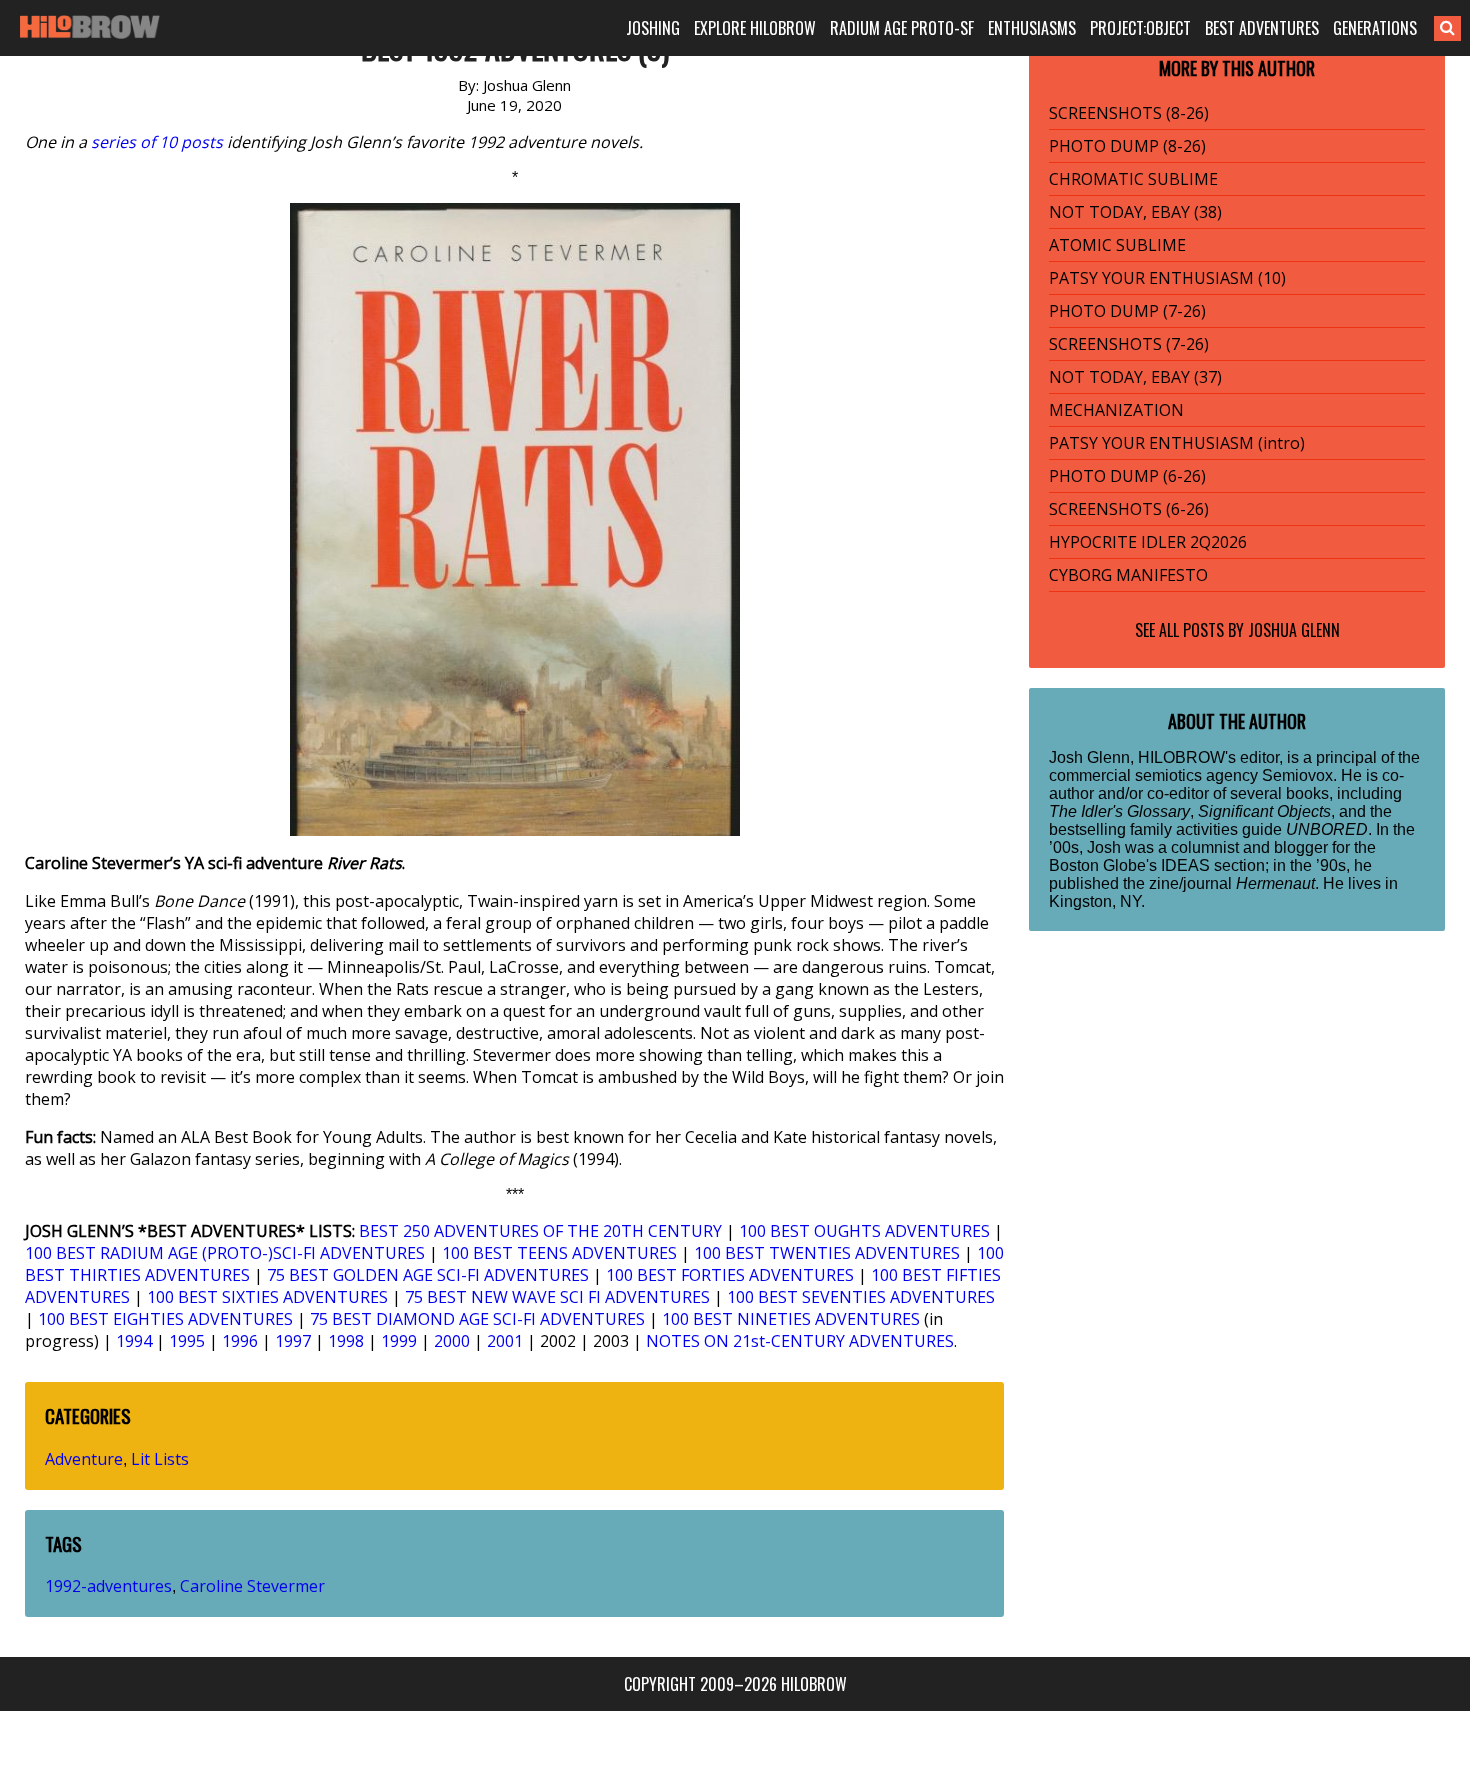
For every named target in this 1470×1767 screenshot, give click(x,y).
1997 (293, 1341)
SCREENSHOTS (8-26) (1129, 113)
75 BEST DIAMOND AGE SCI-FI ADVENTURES (477, 1319)
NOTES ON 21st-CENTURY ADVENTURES (800, 1341)
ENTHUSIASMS (1032, 28)
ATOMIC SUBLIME (1117, 245)
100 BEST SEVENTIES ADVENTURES (861, 1297)
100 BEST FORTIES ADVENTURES (730, 1275)
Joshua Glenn (1294, 630)
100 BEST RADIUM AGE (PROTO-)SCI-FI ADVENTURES (225, 1253)
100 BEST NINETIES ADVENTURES (791, 1319)
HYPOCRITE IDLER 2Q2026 (1148, 542)
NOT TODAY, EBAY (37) (1135, 377)
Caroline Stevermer (252, 1586)
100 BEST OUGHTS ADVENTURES (864, 1231)
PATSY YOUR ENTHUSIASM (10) (1167, 278)
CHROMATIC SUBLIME (1133, 179)
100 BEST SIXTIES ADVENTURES (267, 1297)
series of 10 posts (157, 142)
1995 (187, 1341)
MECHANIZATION (1116, 410)
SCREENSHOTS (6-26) (1129, 509)
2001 (505, 1341)
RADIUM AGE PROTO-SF (902, 28)
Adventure (84, 1459)
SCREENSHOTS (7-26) (1129, 344)
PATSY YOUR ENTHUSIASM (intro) (1177, 443)
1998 (346, 1341)
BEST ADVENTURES (1262, 28)
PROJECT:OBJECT (1140, 28)
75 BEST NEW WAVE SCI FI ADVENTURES (557, 1297)
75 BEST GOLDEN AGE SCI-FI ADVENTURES (428, 1275)
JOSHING (653, 28)
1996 (240, 1341)
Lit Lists (160, 1459)
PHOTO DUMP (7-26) (1127, 311)
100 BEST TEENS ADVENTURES (559, 1253)
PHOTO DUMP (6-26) (1127, 476)
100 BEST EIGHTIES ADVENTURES (165, 1319)
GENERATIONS (1375, 28)
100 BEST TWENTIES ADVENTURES (827, 1253)
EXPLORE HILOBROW (755, 28)
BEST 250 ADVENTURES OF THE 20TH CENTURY (540, 1231)
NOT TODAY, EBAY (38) (1135, 212)
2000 (452, 1341)
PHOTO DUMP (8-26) (1127, 146)
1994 (134, 1341)
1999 (399, 1341)
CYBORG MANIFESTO (1128, 575)
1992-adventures (108, 1586)
